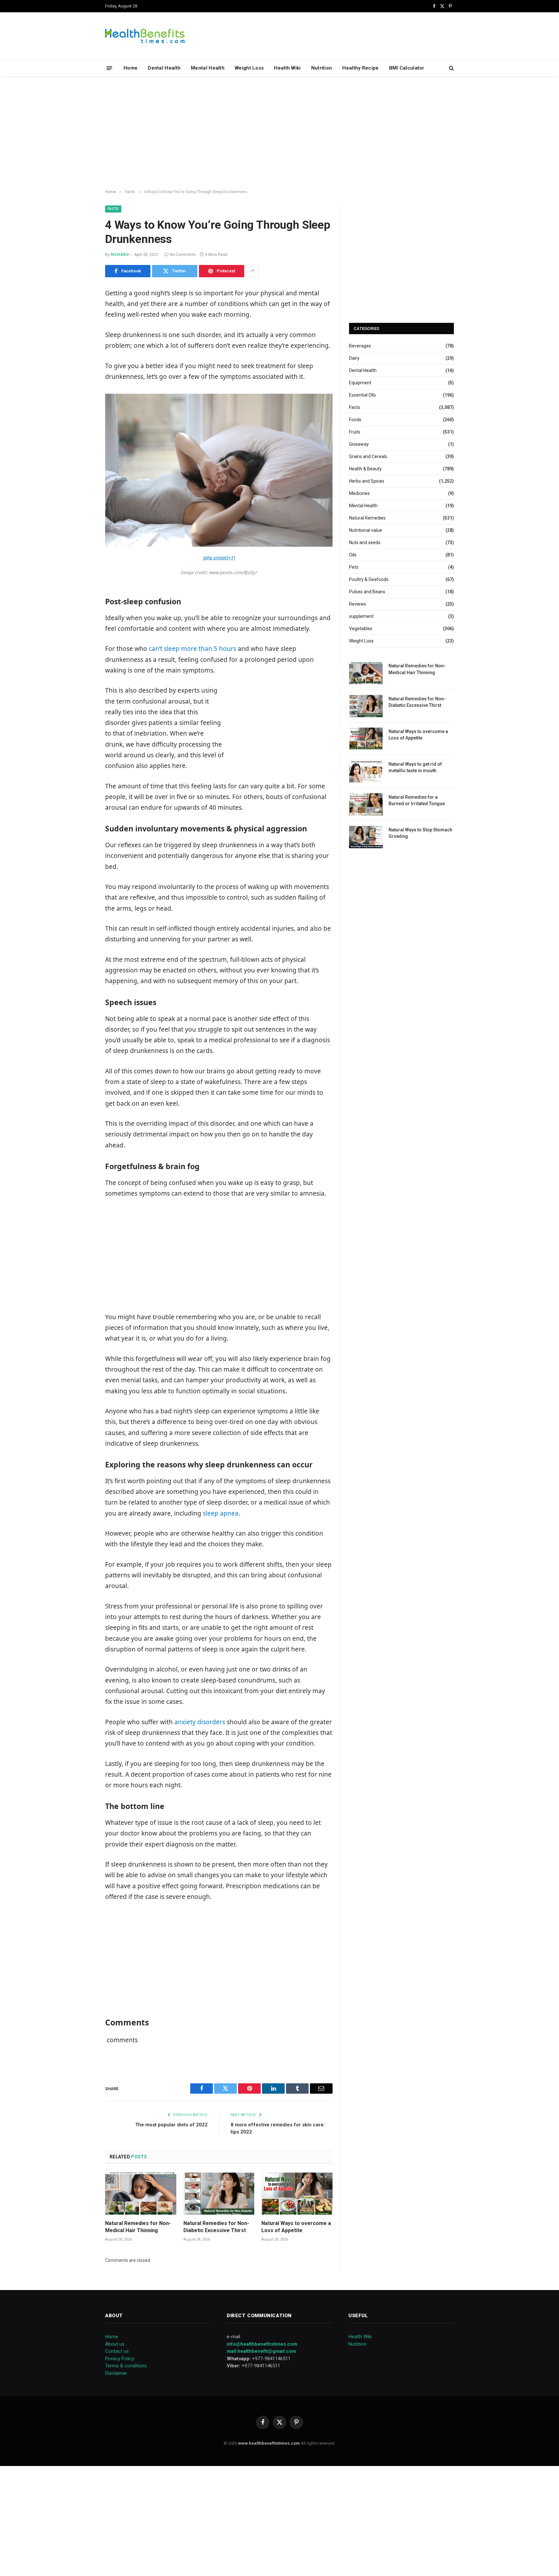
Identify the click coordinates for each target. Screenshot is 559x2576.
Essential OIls (362, 395)
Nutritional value (366, 530)
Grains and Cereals (368, 456)
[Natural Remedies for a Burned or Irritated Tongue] (366, 804)
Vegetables (361, 629)
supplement (361, 616)
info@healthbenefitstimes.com (262, 2344)
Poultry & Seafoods (369, 579)
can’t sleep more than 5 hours (192, 649)
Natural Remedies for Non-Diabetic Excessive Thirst (216, 2227)
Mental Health (208, 68)
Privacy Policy (120, 2359)
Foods (355, 420)
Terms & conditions (126, 2366)
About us (115, 2344)
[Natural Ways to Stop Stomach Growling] (366, 837)
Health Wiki (287, 68)
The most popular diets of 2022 (171, 2125)
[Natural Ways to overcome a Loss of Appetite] (297, 2194)
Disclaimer (116, 2373)
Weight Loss (249, 68)
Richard (120, 255)
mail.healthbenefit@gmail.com (261, 2351)
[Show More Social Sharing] (252, 271)
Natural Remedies (367, 518)
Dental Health (164, 68)
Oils (353, 555)
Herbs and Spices (367, 481)
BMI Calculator (407, 68)
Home (131, 68)
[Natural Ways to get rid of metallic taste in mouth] (366, 771)
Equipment (360, 383)
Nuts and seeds (365, 543)
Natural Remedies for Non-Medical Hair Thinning (138, 2227)
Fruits (355, 432)
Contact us (117, 2351)
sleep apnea (221, 1513)
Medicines (359, 493)
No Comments (183, 255)
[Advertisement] (279, 133)
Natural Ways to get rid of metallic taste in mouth (415, 767)
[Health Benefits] (145, 36)
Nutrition (322, 68)
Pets (354, 567)
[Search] (451, 68)
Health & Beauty (365, 469)
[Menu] (110, 68)
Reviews (358, 604)
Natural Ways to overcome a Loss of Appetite (296, 2227)
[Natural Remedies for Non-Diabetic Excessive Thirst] (219, 2194)
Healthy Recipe (360, 68)
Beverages (360, 346)
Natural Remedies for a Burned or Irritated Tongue (417, 800)
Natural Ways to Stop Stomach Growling (420, 833)
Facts (113, 209)
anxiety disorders (200, 1722)
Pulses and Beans (367, 592)
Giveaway (359, 444)
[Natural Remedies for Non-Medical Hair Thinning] (141, 2194)
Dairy (354, 358)
